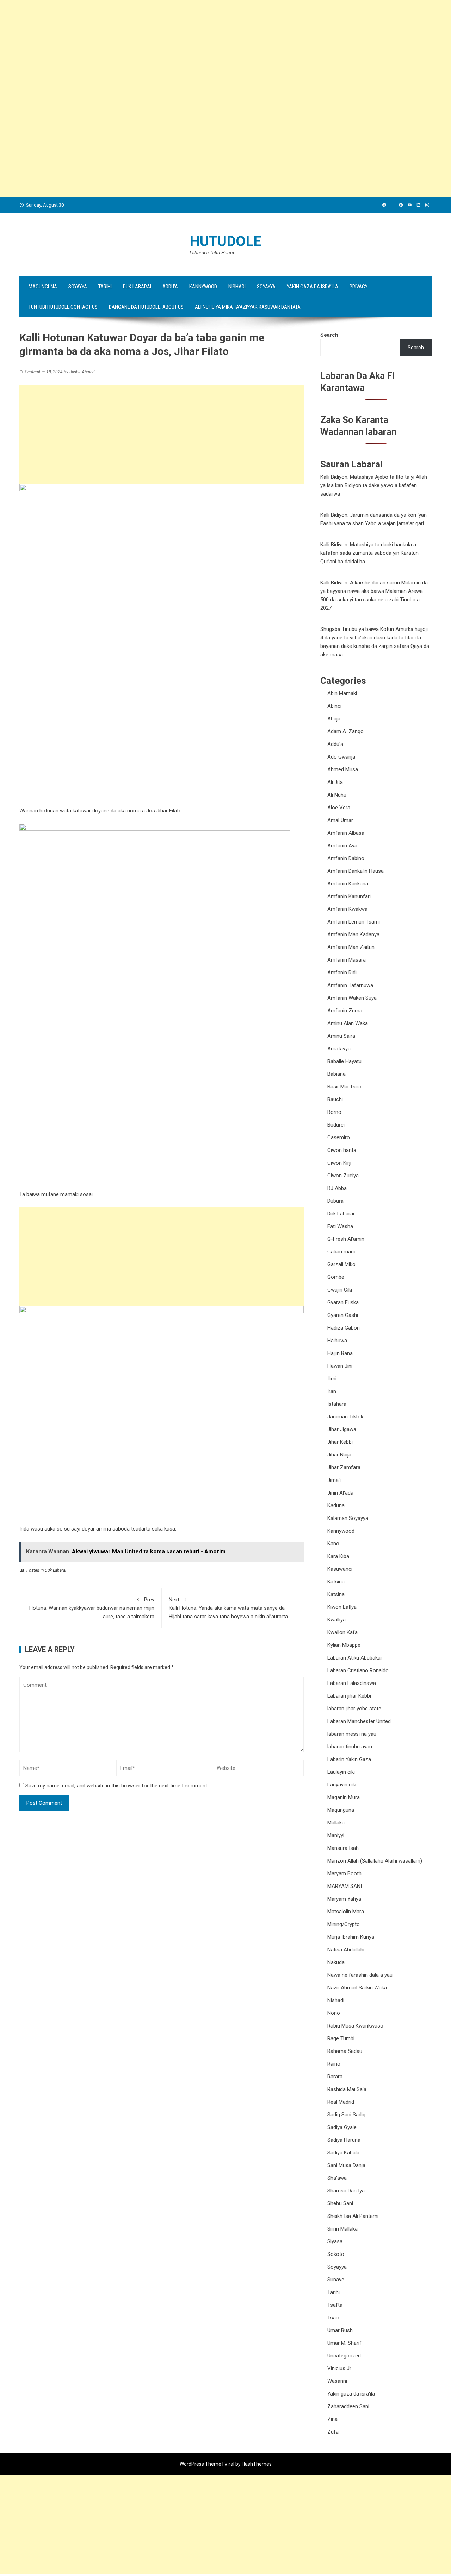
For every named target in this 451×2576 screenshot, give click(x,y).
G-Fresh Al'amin (346, 1239)
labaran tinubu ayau (350, 1747)
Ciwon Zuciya (343, 1176)
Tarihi (105, 287)
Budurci (336, 1125)
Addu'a (335, 744)
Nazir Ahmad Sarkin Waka (357, 1988)
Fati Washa (340, 1226)
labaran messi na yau (352, 1734)
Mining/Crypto (344, 1924)
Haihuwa (337, 1341)
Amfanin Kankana (348, 884)
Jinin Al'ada (340, 1493)
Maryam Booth (344, 1873)
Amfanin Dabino (346, 858)
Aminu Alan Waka (348, 1023)
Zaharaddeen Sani (348, 2406)
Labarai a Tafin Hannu (212, 253)
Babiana (336, 1074)
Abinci (334, 706)
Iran (332, 1391)
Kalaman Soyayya (348, 1518)
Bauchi (335, 1099)
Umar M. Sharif (344, 2343)
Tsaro (334, 2318)
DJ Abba (337, 1188)
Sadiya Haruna (344, 2140)
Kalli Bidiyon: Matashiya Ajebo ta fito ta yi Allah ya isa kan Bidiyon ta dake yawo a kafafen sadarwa (374, 485)
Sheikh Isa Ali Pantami (353, 2216)
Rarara (335, 2077)
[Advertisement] (211, 49)
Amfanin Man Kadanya (353, 934)
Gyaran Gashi (343, 1315)
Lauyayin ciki (342, 1785)
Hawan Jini (340, 1366)
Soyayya (78, 287)
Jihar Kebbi (340, 1442)
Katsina (336, 1582)
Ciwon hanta (342, 1150)
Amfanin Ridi (342, 973)
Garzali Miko (341, 1264)
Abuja (334, 719)
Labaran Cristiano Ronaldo (358, 1670)
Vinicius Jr (339, 2368)
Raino (334, 2064)
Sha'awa (337, 2178)
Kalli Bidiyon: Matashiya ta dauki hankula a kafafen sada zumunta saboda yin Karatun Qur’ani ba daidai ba (369, 553)
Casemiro (339, 1137)
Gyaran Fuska (343, 1302)
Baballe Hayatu (344, 1061)
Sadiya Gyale (342, 2127)
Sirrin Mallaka (342, 2229)
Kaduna (336, 1505)
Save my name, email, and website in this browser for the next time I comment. (117, 1786)
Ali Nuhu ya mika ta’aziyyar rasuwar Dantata (248, 307)
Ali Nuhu (337, 795)
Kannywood (203, 287)
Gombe (336, 1277)
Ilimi (332, 1379)
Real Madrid (341, 2102)
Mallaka (336, 1823)
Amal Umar (340, 820)
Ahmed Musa (343, 769)
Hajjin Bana (340, 1353)
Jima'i (334, 1480)
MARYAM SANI (345, 1886)
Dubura (335, 1201)
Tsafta (335, 2305)
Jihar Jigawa (342, 1429)
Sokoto (336, 2254)
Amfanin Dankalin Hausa (356, 871)
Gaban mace (342, 1252)
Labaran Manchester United (359, 1721)
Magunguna (43, 287)
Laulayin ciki (341, 1772)
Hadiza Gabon (344, 1328)
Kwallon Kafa (342, 1632)
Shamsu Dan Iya (346, 2191)
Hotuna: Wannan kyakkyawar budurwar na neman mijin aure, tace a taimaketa (92, 1608)
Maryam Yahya (344, 1899)
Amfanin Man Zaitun (351, 947)
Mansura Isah (343, 1848)
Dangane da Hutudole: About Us (146, 307)
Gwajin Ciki (340, 1290)
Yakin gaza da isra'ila (351, 2394)
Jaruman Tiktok (345, 1417)
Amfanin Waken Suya (352, 998)
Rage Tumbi (341, 2038)
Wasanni (337, 2381)
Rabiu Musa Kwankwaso (355, 2026)
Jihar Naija (339, 1455)
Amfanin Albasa (346, 833)
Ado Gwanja (341, 757)
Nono (334, 2013)
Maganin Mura (344, 1797)
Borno (334, 1112)
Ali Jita (335, 782)
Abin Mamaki (342, 693)
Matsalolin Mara (346, 1912)
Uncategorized (344, 2356)
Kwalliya (336, 1620)
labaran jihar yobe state (354, 1709)
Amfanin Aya (342, 846)
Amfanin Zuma (345, 1011)
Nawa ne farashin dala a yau (360, 1975)
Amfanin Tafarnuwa (350, 985)
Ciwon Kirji (339, 1163)
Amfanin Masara (347, 960)
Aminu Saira (341, 1036)
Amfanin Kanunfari (349, 896)
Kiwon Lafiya (342, 1607)
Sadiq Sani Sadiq (346, 2115)
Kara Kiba (338, 1556)
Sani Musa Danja (346, 2165)
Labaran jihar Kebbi (349, 1696)
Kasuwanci (340, 1569)
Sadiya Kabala (343, 2153)
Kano (333, 1544)
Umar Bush (340, 2330)
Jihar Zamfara (344, 1467)
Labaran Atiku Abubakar (355, 1658)
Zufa (333, 2432)
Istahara (337, 1404)
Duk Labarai (137, 287)
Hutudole (225, 241)
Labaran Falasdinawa (352, 1683)
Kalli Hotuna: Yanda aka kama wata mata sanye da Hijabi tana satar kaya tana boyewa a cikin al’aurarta (228, 1608)
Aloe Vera (339, 808)
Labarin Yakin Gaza (349, 1759)
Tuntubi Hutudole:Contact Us (63, 307)
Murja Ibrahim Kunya (351, 1937)
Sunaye (336, 2280)
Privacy (359, 287)
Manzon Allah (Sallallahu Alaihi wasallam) (375, 1861)
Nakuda (336, 1962)
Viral (229, 2464)
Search (329, 335)
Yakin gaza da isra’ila (313, 287)
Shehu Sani (340, 2203)
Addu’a (170, 287)
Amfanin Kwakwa (347, 909)
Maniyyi (336, 1835)
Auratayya (339, 1049)
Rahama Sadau (345, 2051)
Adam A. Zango (345, 731)
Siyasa (335, 2241)
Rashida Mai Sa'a (347, 2089)
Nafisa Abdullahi (346, 1950)
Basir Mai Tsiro (344, 1087)
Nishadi (237, 287)
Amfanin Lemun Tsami (354, 922)
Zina (332, 2419)
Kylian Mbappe (344, 1645)
